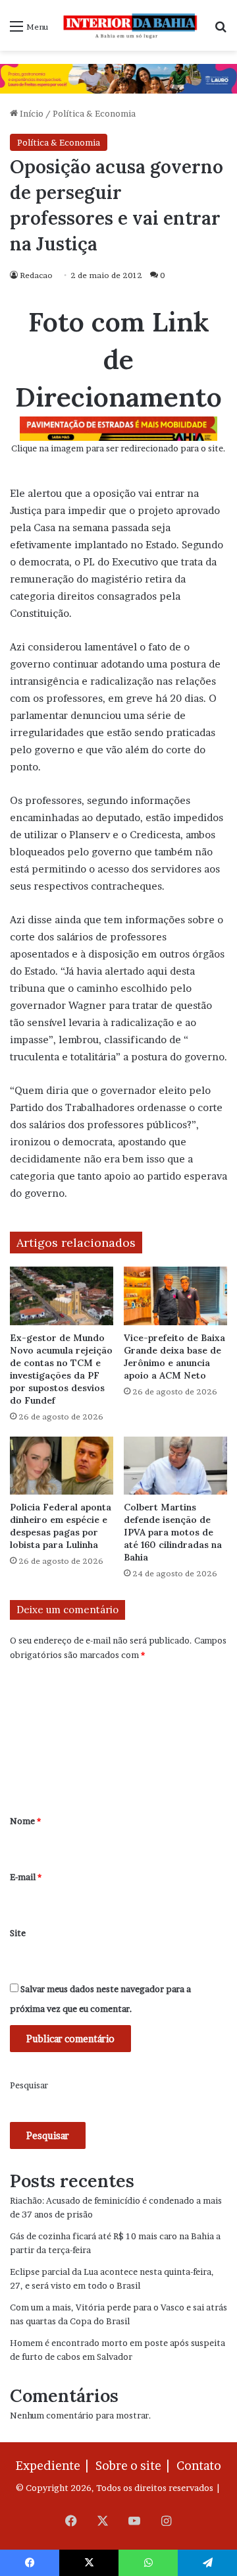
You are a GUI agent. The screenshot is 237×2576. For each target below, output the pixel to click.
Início (31, 113)
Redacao (36, 275)
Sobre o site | (135, 2466)
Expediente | (55, 2466)
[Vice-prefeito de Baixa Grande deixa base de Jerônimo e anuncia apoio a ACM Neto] (175, 1296)
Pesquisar (29, 2085)
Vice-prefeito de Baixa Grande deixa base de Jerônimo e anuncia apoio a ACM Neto (174, 1357)
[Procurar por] (221, 31)
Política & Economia (94, 113)
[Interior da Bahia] (131, 25)
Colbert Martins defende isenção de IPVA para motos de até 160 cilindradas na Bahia (173, 1532)
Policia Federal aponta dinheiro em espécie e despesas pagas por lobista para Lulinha (61, 1526)
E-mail (26, 1877)
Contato (199, 2466)
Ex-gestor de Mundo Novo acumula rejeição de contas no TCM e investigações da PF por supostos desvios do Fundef (61, 1369)
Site (18, 1933)
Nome (25, 1821)
